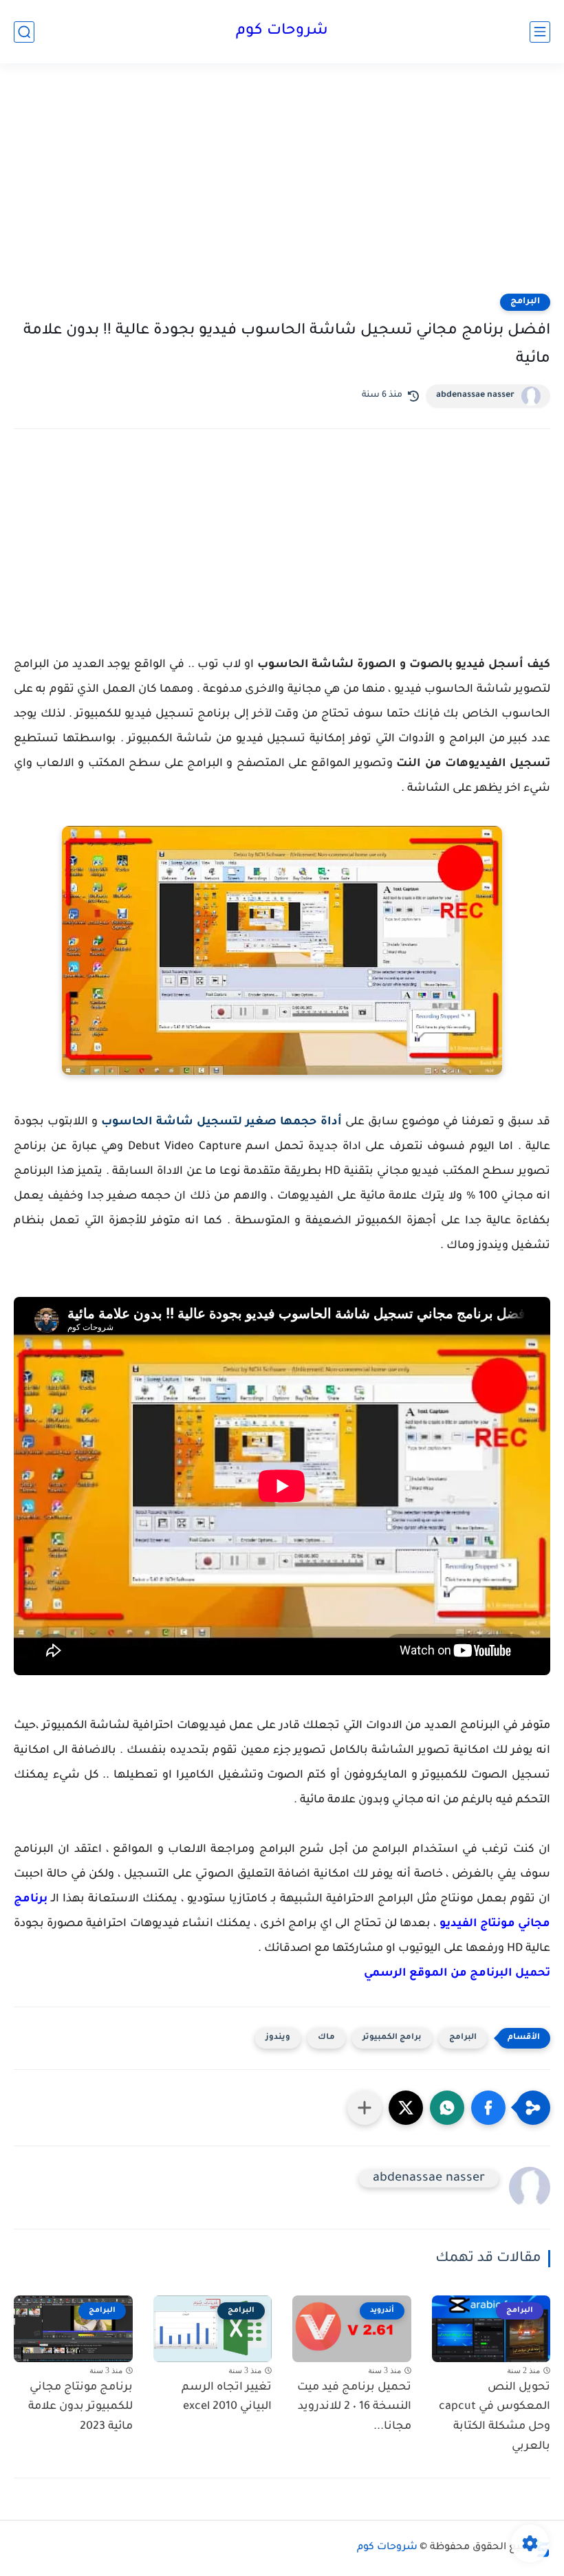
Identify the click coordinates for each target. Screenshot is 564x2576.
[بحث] (24, 32)
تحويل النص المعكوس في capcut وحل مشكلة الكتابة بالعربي (495, 2417)
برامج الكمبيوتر (392, 2038)
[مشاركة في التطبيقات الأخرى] (365, 2108)
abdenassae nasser (475, 395)
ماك (326, 2038)
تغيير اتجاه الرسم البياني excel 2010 (227, 2398)
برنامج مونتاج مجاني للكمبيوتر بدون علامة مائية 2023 (80, 2408)
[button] (488, 2108)
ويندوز (278, 2038)
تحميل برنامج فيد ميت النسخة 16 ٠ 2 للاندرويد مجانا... (354, 2408)
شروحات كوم (282, 32)
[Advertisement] (282, 187)
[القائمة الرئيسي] (540, 32)
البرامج (525, 302)
